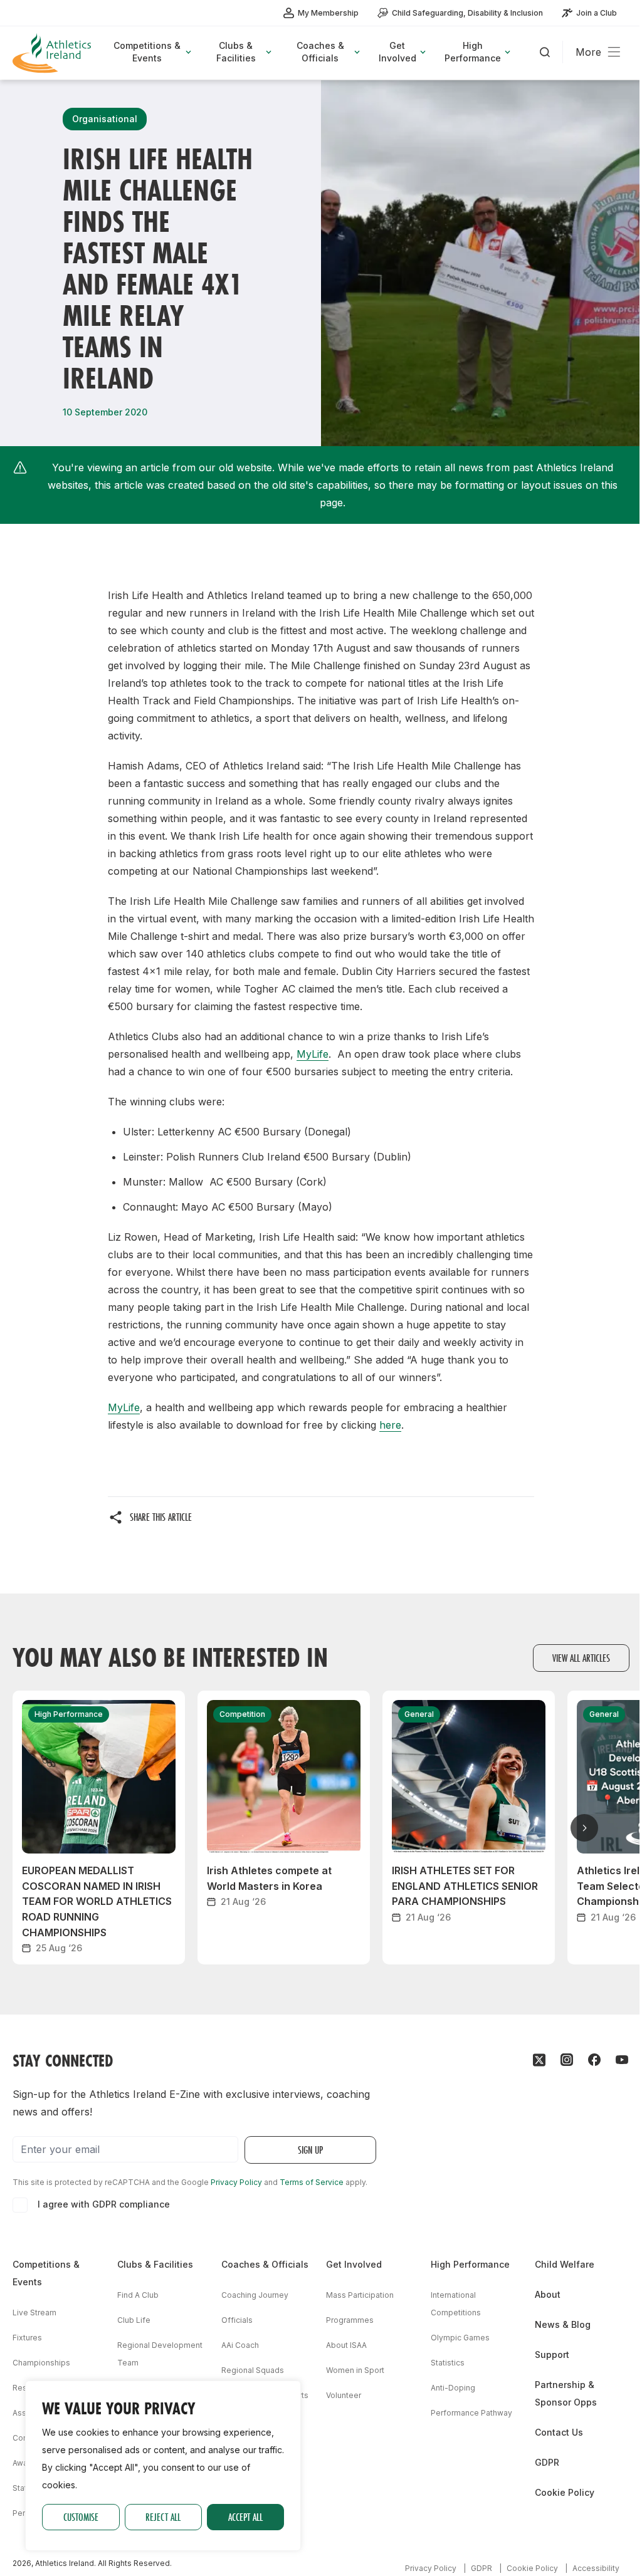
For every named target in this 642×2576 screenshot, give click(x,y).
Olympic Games (460, 2338)
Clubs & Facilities (155, 2264)
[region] (163, 2466)
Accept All (245, 2517)
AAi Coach (240, 2345)
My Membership (328, 13)
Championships (41, 2363)
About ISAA (346, 2345)
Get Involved (354, 2264)
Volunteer (344, 2395)
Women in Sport (355, 2370)
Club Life (134, 2320)
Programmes (350, 2320)
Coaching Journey (255, 2295)
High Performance (470, 2264)
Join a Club (597, 13)
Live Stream (34, 2313)
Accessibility (596, 2568)
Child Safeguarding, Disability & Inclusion (467, 13)
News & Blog (563, 2324)
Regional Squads (253, 2370)
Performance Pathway (471, 2413)
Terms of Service (312, 2182)
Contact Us (559, 2432)
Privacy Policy (236, 2182)
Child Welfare (565, 2264)
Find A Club (138, 2295)
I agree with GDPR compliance (104, 2204)
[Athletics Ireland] (53, 53)
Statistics (448, 2363)
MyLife (313, 1054)
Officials (237, 2320)
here (390, 1425)
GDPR (547, 2462)
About (548, 2294)
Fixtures (27, 2338)
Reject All (163, 2517)
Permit (24, 2513)
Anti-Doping (453, 2388)
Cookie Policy (565, 2492)
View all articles (581, 1658)
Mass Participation (360, 2295)
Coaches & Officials (265, 2264)
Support (552, 2354)
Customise (81, 2517)
